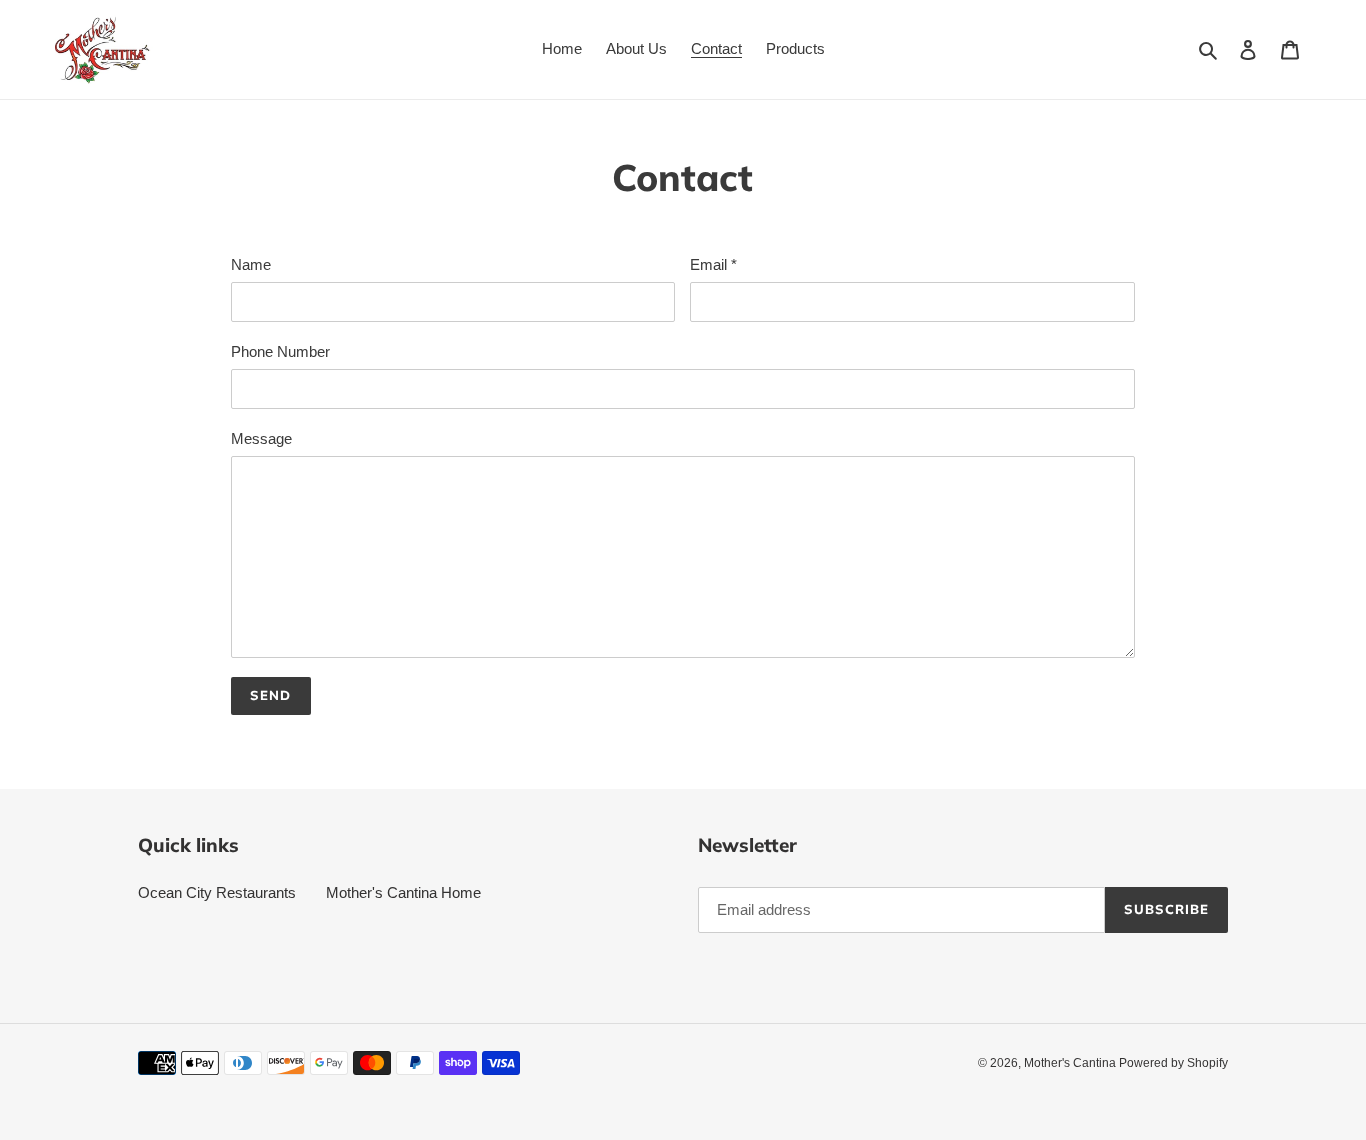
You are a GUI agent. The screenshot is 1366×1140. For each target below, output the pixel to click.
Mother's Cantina (1071, 1063)
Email (713, 264)
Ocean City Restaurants (217, 892)
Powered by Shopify (1173, 1063)
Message (261, 438)
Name (251, 264)
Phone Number (280, 351)
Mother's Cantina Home (403, 892)
